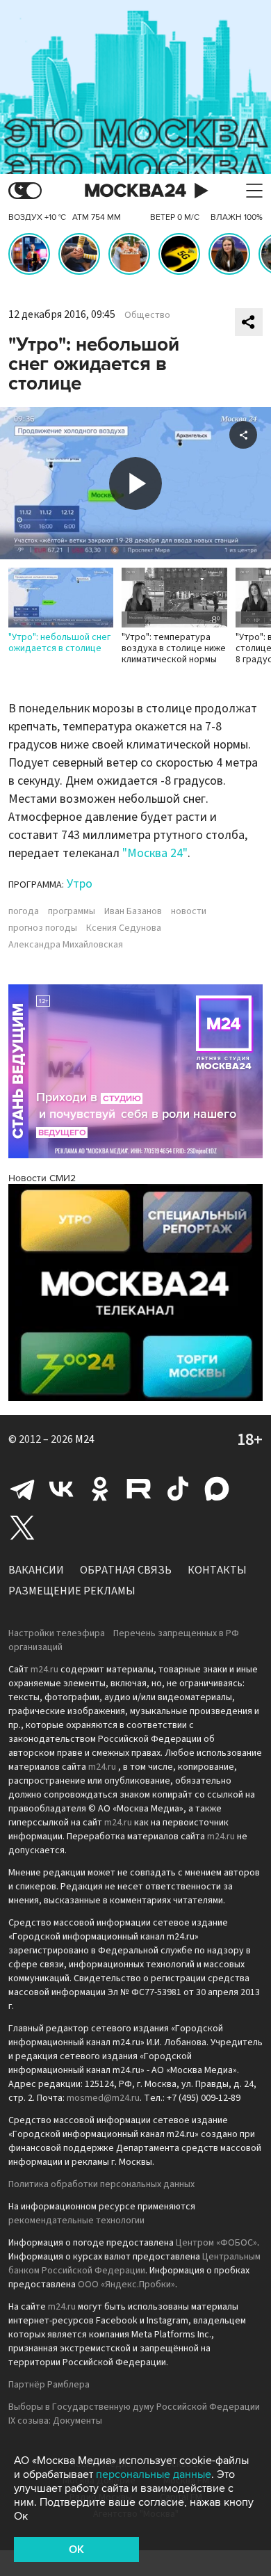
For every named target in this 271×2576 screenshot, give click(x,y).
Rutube (139, 1489)
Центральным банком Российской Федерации (134, 2264)
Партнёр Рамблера (49, 2385)
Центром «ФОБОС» (216, 2243)
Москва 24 (135, 191)
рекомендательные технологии (76, 2221)
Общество (147, 315)
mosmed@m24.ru (103, 2098)
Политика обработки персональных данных (101, 2184)
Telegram (22, 1489)
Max (217, 1489)
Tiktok (178, 1489)
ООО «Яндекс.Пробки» (126, 2285)
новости (189, 911)
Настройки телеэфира (57, 1633)
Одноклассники (100, 1489)
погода (24, 911)
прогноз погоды (43, 928)
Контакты (217, 1570)
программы (72, 911)
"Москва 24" (155, 853)
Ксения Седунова (124, 928)
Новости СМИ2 (42, 1178)
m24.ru (44, 1670)
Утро (80, 884)
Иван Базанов (133, 911)
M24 (85, 1439)
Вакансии (36, 1570)
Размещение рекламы (72, 1591)
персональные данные (154, 2474)
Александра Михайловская (66, 945)
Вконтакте (61, 1489)
